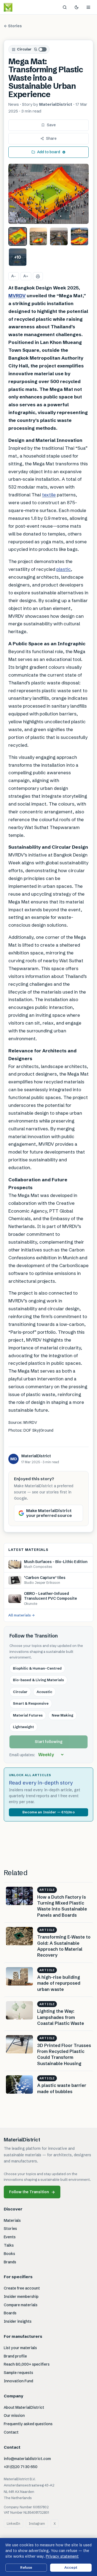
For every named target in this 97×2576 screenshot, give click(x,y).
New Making (63, 1715)
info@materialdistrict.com (27, 2459)
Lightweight (23, 1727)
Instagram (37, 2524)
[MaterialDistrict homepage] (20, 7)
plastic (64, 569)
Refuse (26, 2567)
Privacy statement (62, 2556)
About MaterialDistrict (24, 2407)
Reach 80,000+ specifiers (27, 2364)
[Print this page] (38, 276)
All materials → (22, 1615)
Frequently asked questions (28, 2424)
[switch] (40, 49)
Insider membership (21, 2297)
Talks (9, 2245)
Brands (10, 2262)
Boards (10, 2313)
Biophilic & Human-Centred (37, 1668)
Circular (24, 49)
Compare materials (21, 2305)
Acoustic (44, 1692)
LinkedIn (13, 2524)
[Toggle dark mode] (77, 7)
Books (9, 2254)
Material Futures (28, 1715)
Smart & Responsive (31, 1703)
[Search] (65, 7)
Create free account (22, 2288)
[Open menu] (88, 7)
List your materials (20, 2348)
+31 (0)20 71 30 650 (21, 2467)
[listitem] (18, 236)
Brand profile (15, 2356)
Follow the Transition (32, 2192)
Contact (11, 2432)
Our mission (14, 2415)
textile (49, 495)
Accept (71, 2567)
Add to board (49, 152)
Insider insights (18, 2321)
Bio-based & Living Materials (38, 1680)
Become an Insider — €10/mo (48, 1812)
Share (51, 138)
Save (51, 125)
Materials (12, 2220)
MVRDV (17, 296)
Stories (10, 2229)
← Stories (13, 26)
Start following (49, 1742)
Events (10, 2237)
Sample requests (18, 2373)
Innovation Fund (18, 2381)
